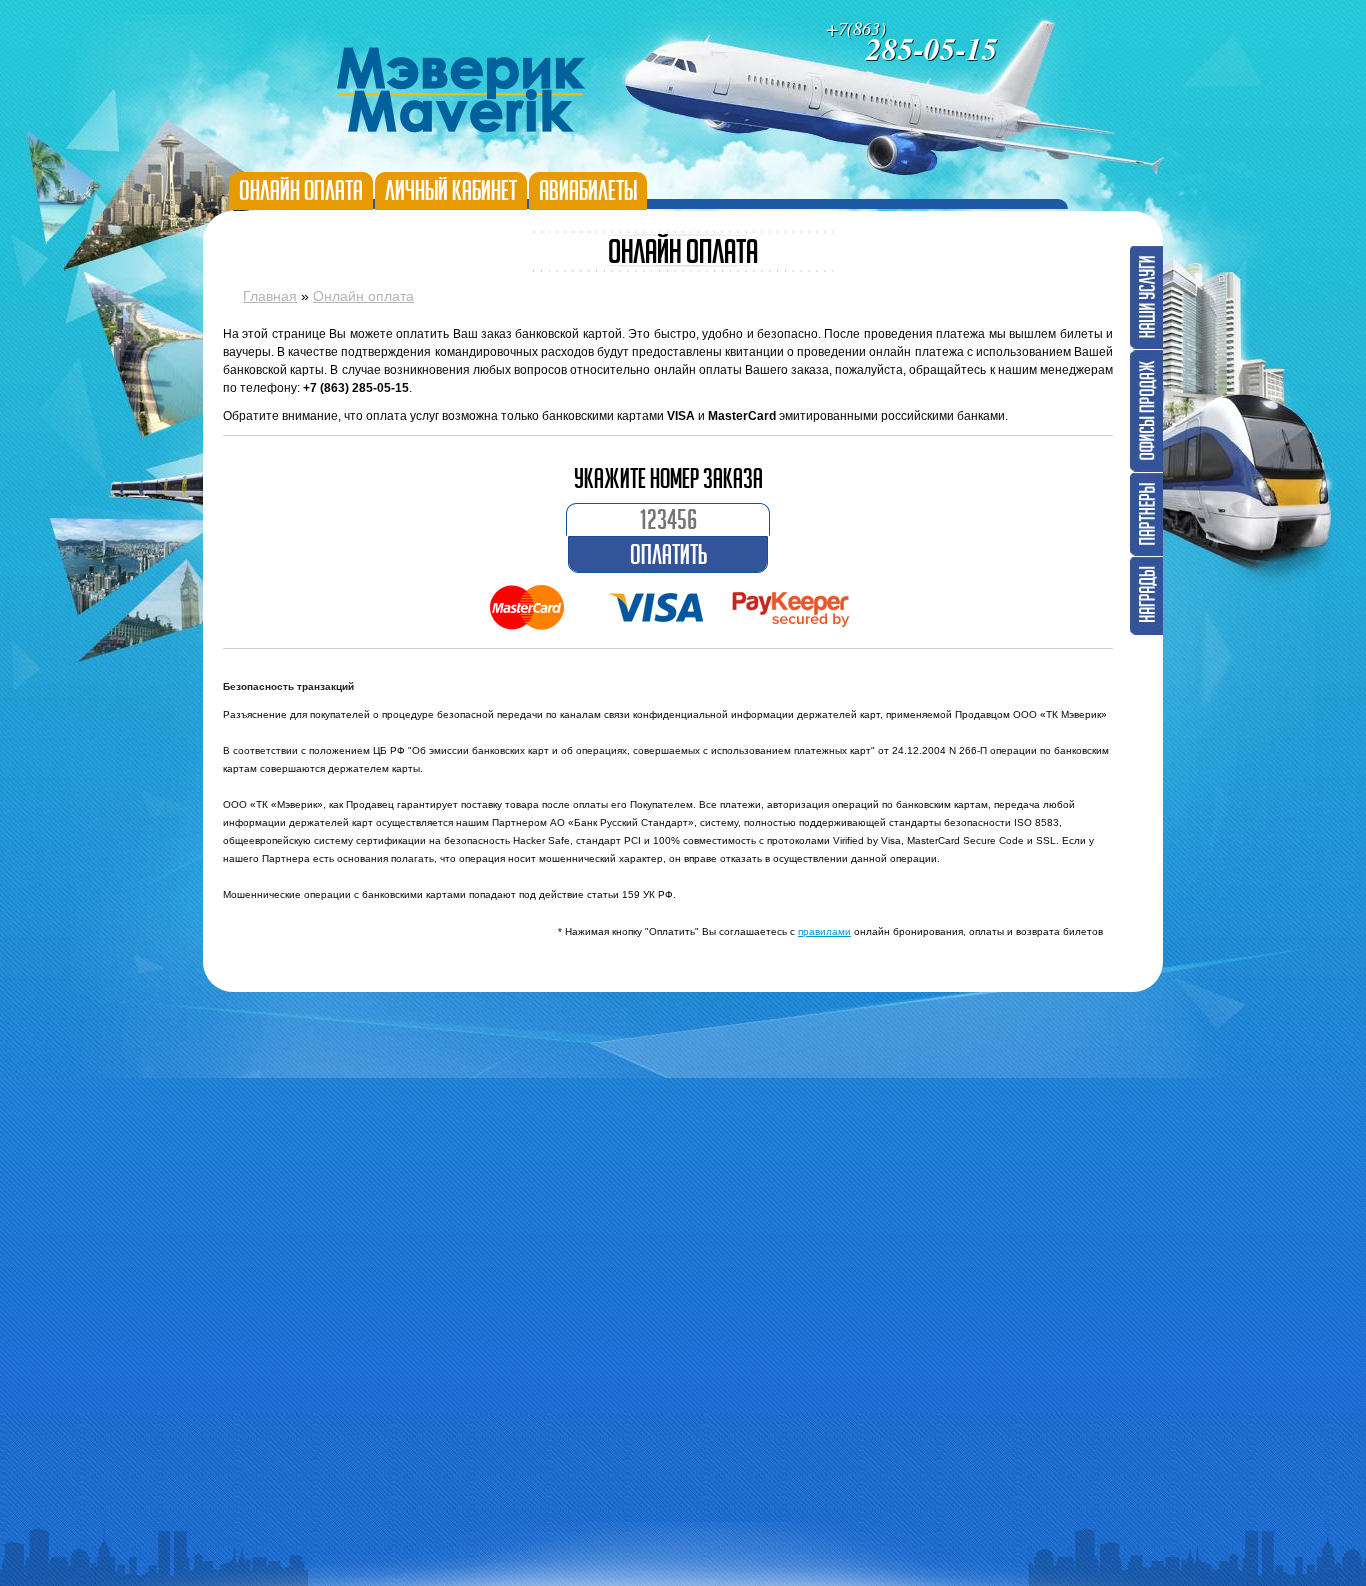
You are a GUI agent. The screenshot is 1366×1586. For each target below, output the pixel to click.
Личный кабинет (451, 190)
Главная (270, 296)
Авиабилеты (588, 190)
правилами (824, 931)
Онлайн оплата (301, 190)
